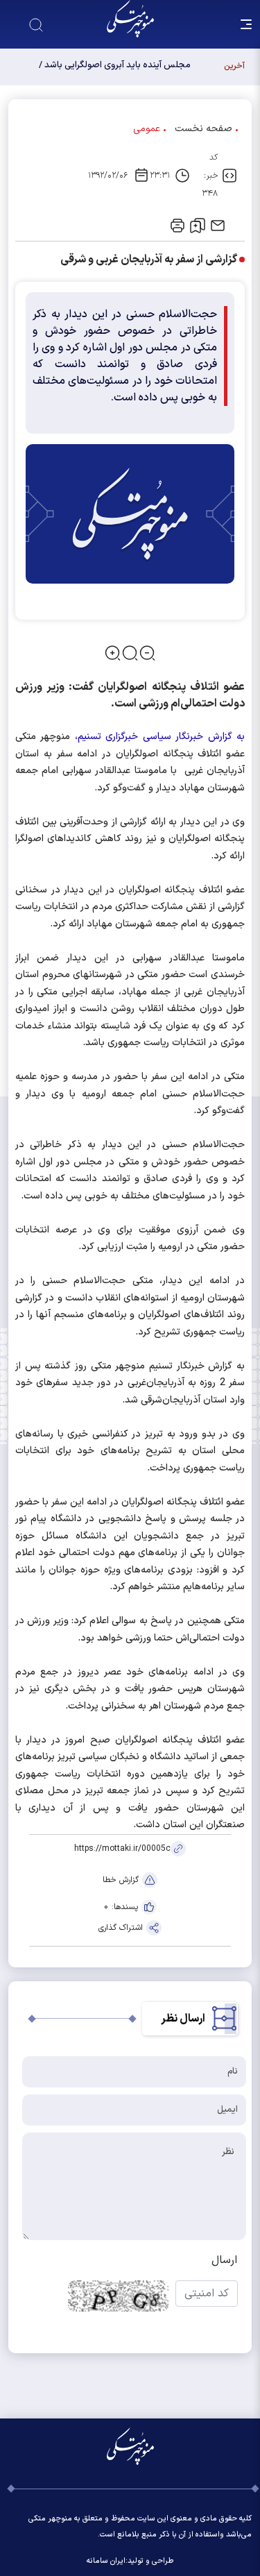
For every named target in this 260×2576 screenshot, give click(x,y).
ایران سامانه (106, 2561)
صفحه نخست (203, 129)
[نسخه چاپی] (177, 226)
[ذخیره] (198, 226)
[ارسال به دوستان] (218, 226)
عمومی (147, 129)
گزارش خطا (121, 1880)
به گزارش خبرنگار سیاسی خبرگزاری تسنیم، (160, 737)
